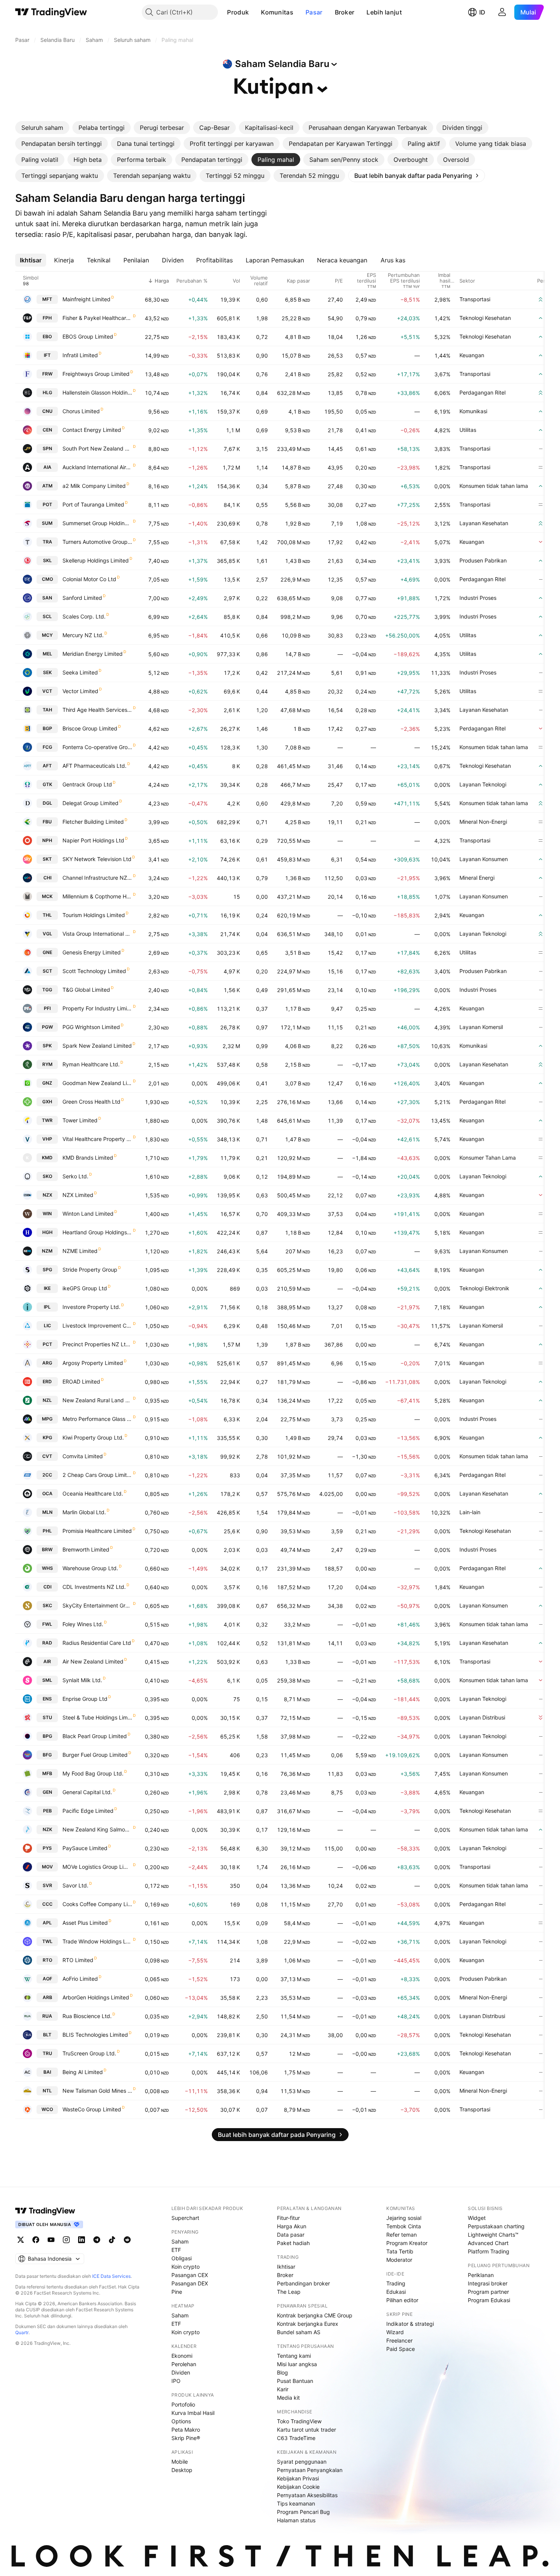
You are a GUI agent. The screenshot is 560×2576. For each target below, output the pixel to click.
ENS (47, 1699)
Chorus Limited (81, 411)
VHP (47, 1139)
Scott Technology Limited (94, 971)
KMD (47, 1158)
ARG (47, 1363)
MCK (47, 896)
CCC (47, 1904)
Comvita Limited (83, 1456)
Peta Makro (186, 2430)
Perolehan (184, 2364)
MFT (47, 299)
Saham (180, 2241)
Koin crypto (186, 2267)
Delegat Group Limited (90, 803)
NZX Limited (78, 1195)
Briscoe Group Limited (90, 728)
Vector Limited (80, 691)
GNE (47, 952)
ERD (47, 1381)
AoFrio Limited (80, 1979)
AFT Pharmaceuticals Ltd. (94, 766)
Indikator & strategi (410, 2324)
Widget (477, 2218)
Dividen (181, 2372)
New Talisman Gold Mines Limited (97, 2091)
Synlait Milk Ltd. (82, 1680)
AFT (47, 766)
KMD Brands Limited (88, 1158)
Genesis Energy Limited (92, 952)
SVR (47, 1885)
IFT (47, 355)
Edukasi (396, 2292)
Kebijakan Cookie (298, 2487)
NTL (47, 2091)
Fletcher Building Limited (93, 822)
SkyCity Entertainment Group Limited (97, 1605)
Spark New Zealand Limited (97, 1046)
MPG (47, 1419)
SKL (47, 560)
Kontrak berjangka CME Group (315, 2315)
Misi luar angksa (297, 2364)
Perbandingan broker (303, 2283)
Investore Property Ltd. (91, 1307)
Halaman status (296, 2520)
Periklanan (481, 2275)
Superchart (185, 2218)
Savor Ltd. (75, 1885)
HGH (47, 1232)
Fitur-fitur (288, 2218)
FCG (47, 747)
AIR (47, 1661)
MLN (47, 1512)
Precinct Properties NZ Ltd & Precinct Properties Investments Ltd (97, 1344)
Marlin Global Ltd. (84, 1512)
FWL (47, 1624)
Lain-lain (470, 1512)
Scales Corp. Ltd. (84, 616)
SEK (47, 672)
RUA (47, 2016)
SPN (47, 448)
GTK (47, 784)
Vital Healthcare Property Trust (97, 1139)
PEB (47, 1811)
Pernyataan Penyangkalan (310, 2470)
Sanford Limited (82, 598)
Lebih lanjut (384, 12)
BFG (47, 1755)
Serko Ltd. (75, 1176)
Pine (177, 2292)
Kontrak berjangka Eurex (308, 2324)
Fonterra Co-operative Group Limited (97, 747)
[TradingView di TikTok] (112, 2240)
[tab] (42, 128)
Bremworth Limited (86, 1549)
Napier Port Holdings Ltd (93, 840)
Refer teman (402, 2235)
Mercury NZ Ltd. (83, 635)
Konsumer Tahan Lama (488, 1158)
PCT (47, 1344)
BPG (47, 1736)
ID (482, 12)
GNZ (47, 1083)
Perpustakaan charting (496, 2226)
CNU (47, 411)
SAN (47, 598)
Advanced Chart (488, 2243)
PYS (47, 1848)
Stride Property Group (90, 1270)
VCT (47, 691)
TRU (47, 2053)
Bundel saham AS (299, 2332)
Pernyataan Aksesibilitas (307, 2495)
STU (47, 1717)
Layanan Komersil (481, 1027)
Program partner (488, 2292)
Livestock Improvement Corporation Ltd (97, 1326)
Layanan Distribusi (482, 1717)
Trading (396, 2283)
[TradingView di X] (21, 2240)
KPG (47, 1437)
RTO (47, 1960)
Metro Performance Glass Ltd (97, 1419)
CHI (47, 878)
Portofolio (183, 2404)
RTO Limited (78, 1960)
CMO (47, 579)
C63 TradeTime (296, 2438)
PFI (47, 1008)
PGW (47, 1027)
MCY (47, 635)
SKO (47, 1176)
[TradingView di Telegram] (97, 2240)
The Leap (289, 2292)
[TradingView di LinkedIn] (82, 2240)
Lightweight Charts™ (493, 2235)
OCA (47, 1493)
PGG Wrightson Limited (91, 1027)
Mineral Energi (477, 878)
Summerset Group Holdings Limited (97, 523)
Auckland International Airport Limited (97, 467)
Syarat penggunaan (302, 2462)
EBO (47, 336)
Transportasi (475, 299)
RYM (47, 1064)
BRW (47, 1549)
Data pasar (291, 2235)
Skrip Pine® (186, 2438)
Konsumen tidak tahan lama (494, 486)
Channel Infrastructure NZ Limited (97, 878)
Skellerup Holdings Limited (96, 560)
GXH (47, 1102)
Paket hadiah (293, 2243)
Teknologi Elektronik (484, 1288)
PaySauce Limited (85, 1848)
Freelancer (399, 2340)
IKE (47, 1288)
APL (47, 1923)
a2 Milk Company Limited (94, 486)
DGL (47, 803)
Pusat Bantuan (295, 2381)
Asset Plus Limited (85, 1923)
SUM (47, 523)
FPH (47, 318)
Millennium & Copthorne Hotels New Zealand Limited (97, 896)
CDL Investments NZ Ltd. (94, 1587)
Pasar (314, 12)
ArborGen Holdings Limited (96, 1997)
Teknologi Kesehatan (485, 318)
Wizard (395, 2332)
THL (47, 915)
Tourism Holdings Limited (94, 915)
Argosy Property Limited (93, 1363)
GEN (47, 1792)
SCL (47, 616)
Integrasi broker (488, 2283)
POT (47, 504)
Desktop (182, 2470)
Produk (238, 12)
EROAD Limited (81, 1381)
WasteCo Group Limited (92, 2109)
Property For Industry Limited (97, 1008)
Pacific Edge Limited (88, 1811)
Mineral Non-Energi (483, 822)
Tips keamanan (296, 2503)
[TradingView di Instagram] (66, 2240)
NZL (47, 1400)
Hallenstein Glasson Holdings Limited (97, 392)
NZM (47, 1251)
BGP (47, 728)
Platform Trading (489, 2251)
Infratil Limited (80, 355)
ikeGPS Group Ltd (85, 1288)
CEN (47, 430)
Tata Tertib (400, 2251)
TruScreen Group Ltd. (89, 2053)
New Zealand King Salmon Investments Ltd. (97, 1829)
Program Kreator (407, 2243)
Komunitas (277, 12)
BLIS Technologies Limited (95, 2035)
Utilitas (468, 430)
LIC (47, 1326)
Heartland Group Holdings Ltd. (97, 1232)
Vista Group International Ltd (97, 934)
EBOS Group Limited (88, 336)
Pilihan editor (402, 2300)
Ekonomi (182, 2356)
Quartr (22, 2332)
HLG (47, 392)
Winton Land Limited (88, 1214)
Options (181, 2421)
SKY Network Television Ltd (97, 859)
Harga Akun (292, 2226)
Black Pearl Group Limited (95, 1736)
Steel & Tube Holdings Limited (97, 1717)
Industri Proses (478, 598)
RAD (47, 1643)
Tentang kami (294, 2356)
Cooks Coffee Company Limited (97, 1904)
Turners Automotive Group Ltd (97, 542)
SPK (47, 1046)
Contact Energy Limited (92, 430)
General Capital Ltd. (87, 1792)
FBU (47, 822)
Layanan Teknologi (483, 784)
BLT (47, 2035)
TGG (47, 990)
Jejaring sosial (404, 2218)
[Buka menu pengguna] (502, 12)
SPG (47, 1270)
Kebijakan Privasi (298, 2478)
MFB (47, 1773)
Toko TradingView (299, 2421)
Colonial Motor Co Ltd (89, 579)
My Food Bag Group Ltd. (93, 1773)
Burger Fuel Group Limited (95, 1755)
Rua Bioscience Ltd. (87, 2016)
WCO (47, 2109)
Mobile (180, 2462)
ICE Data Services (111, 2276)
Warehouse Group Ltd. (90, 1568)
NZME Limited (80, 1251)
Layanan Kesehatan (484, 523)
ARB (47, 1997)
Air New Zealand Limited (93, 1661)
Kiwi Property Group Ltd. (93, 1437)
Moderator (399, 2260)
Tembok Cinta (404, 2226)
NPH (47, 840)
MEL (47, 654)
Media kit (288, 2398)
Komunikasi (473, 411)
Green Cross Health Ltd (91, 1102)
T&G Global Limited (86, 990)
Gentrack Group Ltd (87, 784)
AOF (47, 1979)
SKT (47, 859)
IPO (176, 2381)
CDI (47, 1587)
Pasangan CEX (190, 2275)
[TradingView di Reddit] (127, 2240)
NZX (47, 1195)
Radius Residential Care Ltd (97, 1643)
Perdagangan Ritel (482, 392)
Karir (283, 2389)
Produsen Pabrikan (483, 560)
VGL (47, 934)
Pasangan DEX (190, 2283)
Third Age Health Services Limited (97, 710)
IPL (47, 1307)
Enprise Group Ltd (85, 1699)
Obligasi (182, 2258)
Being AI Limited (83, 2072)
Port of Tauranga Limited (93, 504)
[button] (254, 12)
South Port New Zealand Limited (97, 448)
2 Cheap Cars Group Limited (97, 1475)
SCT (47, 971)
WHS (47, 1568)
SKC (47, 1605)
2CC (47, 1475)
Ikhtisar (286, 2267)
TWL (47, 1941)
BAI (47, 2072)
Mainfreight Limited (86, 299)
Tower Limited (80, 1120)
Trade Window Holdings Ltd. (97, 1941)
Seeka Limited (80, 672)
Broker (345, 12)
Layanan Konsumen (484, 859)
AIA (47, 467)
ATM (47, 486)
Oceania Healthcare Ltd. (93, 1493)
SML (47, 1680)
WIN (47, 1214)
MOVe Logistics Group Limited (97, 1867)
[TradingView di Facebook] (36, 2240)
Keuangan (472, 355)
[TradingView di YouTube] (51, 2240)
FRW (47, 374)
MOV (47, 1867)
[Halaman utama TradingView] (51, 12)
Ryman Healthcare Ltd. (91, 1064)
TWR (47, 1120)
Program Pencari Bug (303, 2512)
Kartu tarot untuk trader (306, 2430)
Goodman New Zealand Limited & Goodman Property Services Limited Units (97, 1083)
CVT (47, 1456)
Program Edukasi (489, 2300)
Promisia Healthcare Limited (97, 1531)
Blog (282, 2372)
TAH (47, 710)
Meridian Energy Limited (93, 654)
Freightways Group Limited (96, 374)
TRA (47, 542)
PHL (47, 1531)
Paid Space (401, 2349)
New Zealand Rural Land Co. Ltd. (97, 1400)
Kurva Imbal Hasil (193, 2413)
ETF (176, 2250)
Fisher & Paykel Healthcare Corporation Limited (97, 318)
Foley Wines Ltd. (83, 1624)
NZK (47, 1829)
